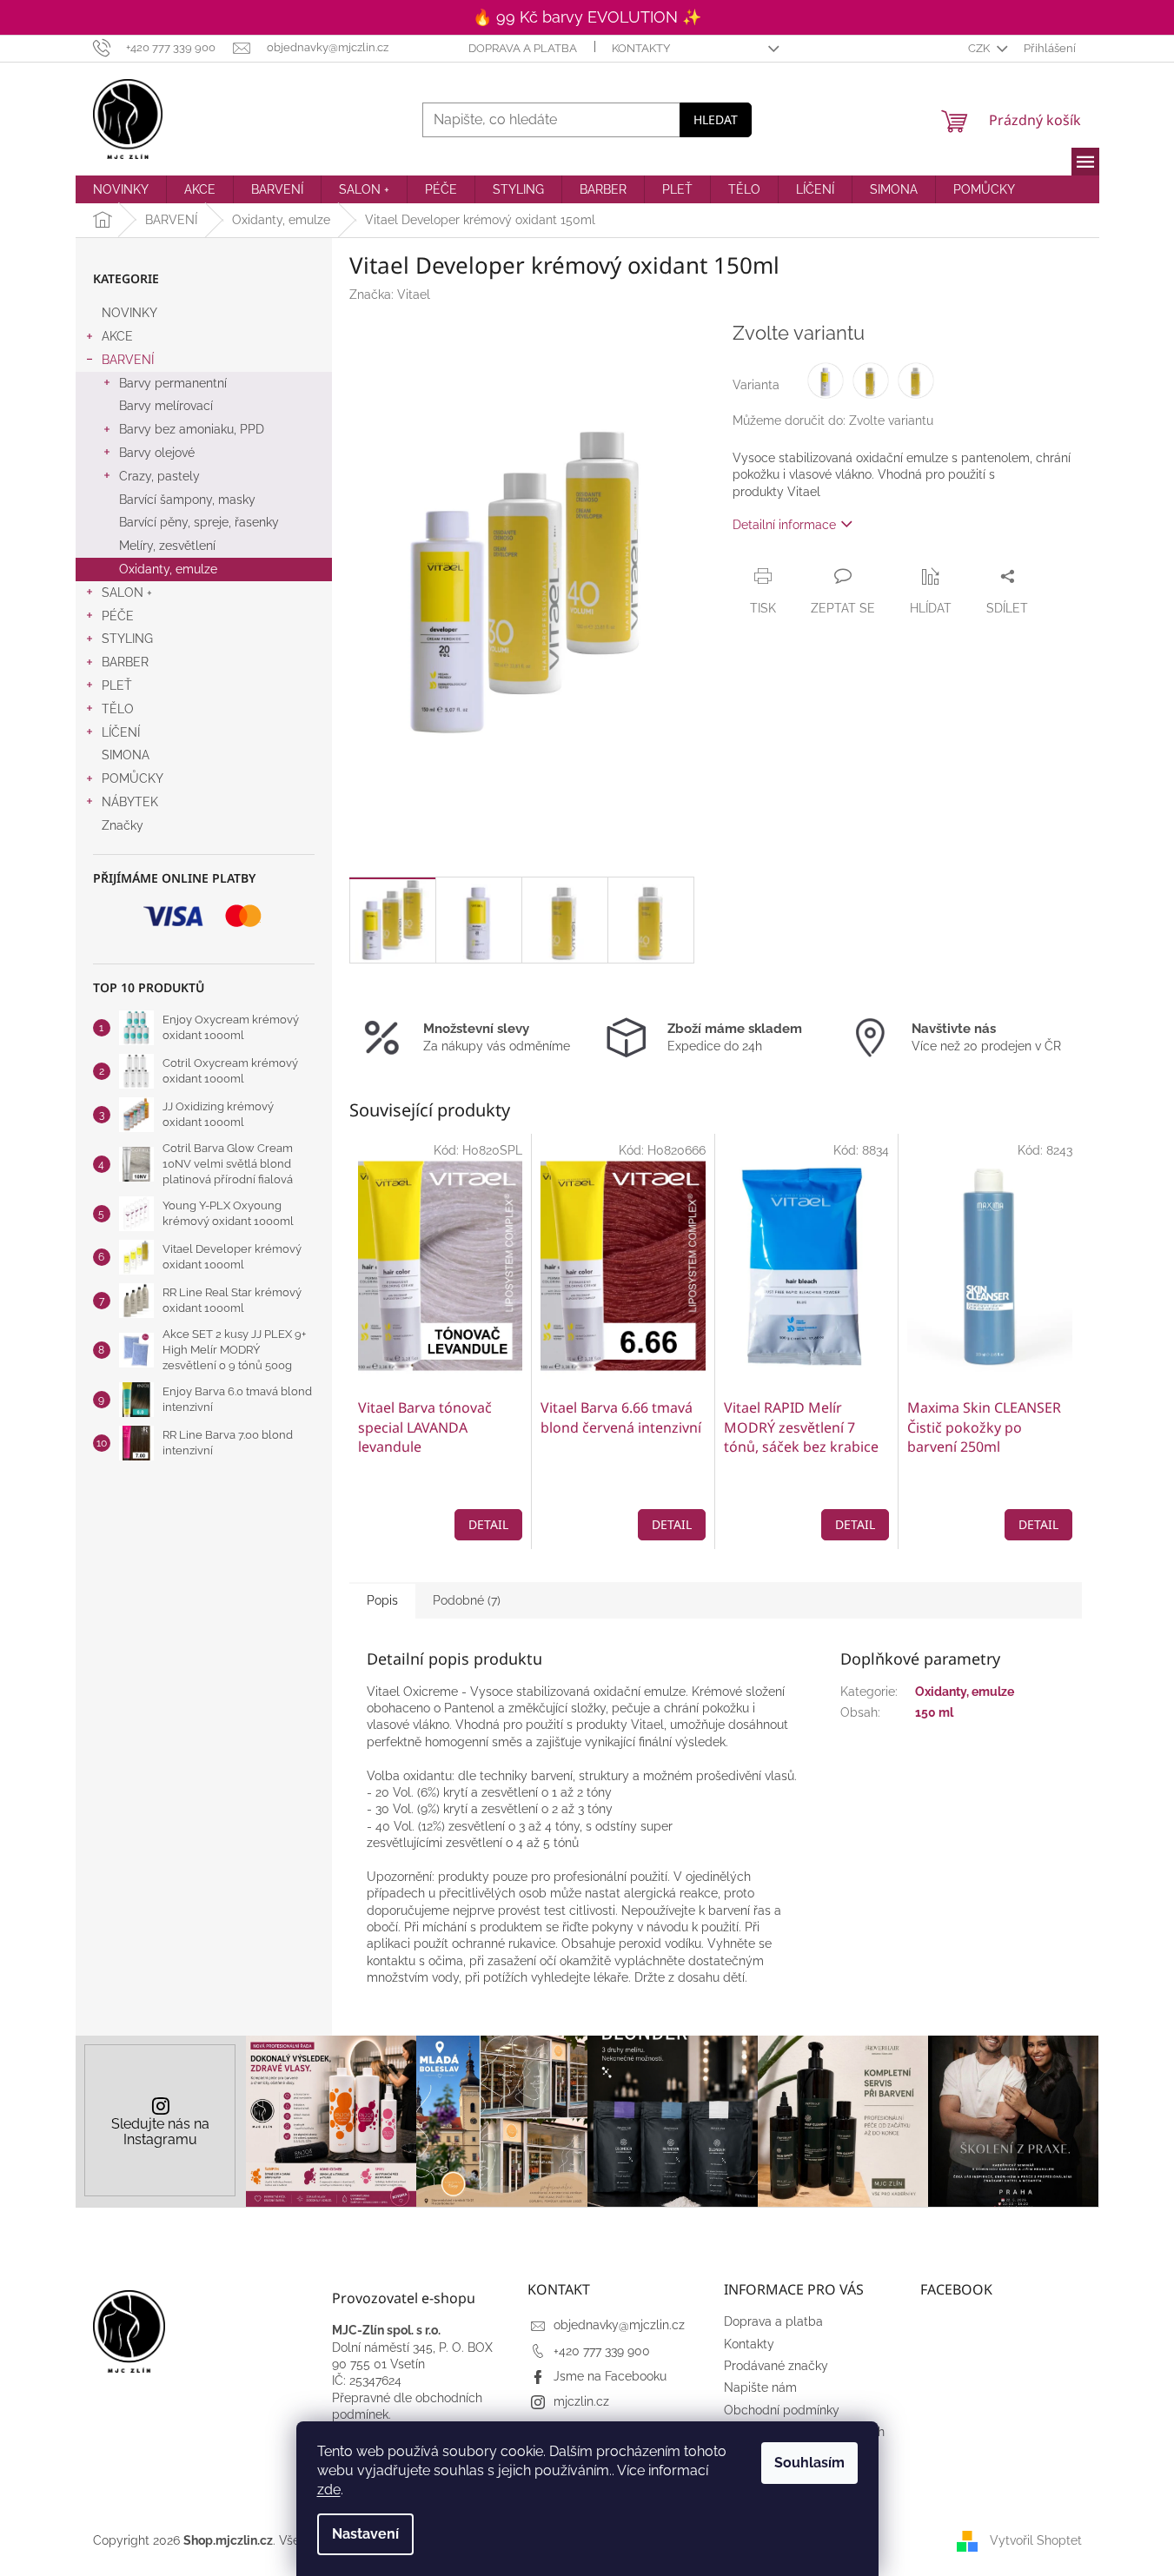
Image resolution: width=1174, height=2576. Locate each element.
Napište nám (760, 2387)
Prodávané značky (776, 2366)
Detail (488, 1524)
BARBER (125, 662)
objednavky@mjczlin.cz (619, 2325)
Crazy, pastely (159, 476)
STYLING (127, 639)
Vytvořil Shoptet (1036, 2540)
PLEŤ (117, 685)
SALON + (127, 593)
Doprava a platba (523, 48)
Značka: (390, 295)
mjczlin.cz (581, 2401)
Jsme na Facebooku (610, 2376)
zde (329, 2490)
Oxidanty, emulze (168, 569)
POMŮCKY (133, 778)
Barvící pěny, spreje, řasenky (199, 522)
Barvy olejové (157, 453)
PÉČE (118, 616)
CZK (980, 48)
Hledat (716, 119)
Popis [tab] (382, 1600)
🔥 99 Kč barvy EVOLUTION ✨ (587, 17)
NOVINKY (129, 313)
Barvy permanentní (173, 383)
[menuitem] (121, 189)
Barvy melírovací (166, 406)
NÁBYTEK (130, 802)
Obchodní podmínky (782, 2410)
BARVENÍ (128, 360)
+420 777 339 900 (602, 2351)
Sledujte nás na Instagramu (160, 2132)
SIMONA (126, 755)
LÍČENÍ (121, 732)
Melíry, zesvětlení (167, 546)
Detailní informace (784, 525)
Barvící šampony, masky (187, 500)
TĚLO (118, 709)
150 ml (934, 1712)
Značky (123, 825)
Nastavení (365, 2534)
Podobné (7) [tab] (467, 1600)
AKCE (117, 336)
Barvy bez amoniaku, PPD (192, 429)
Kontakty (641, 48)
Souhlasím (809, 2463)
